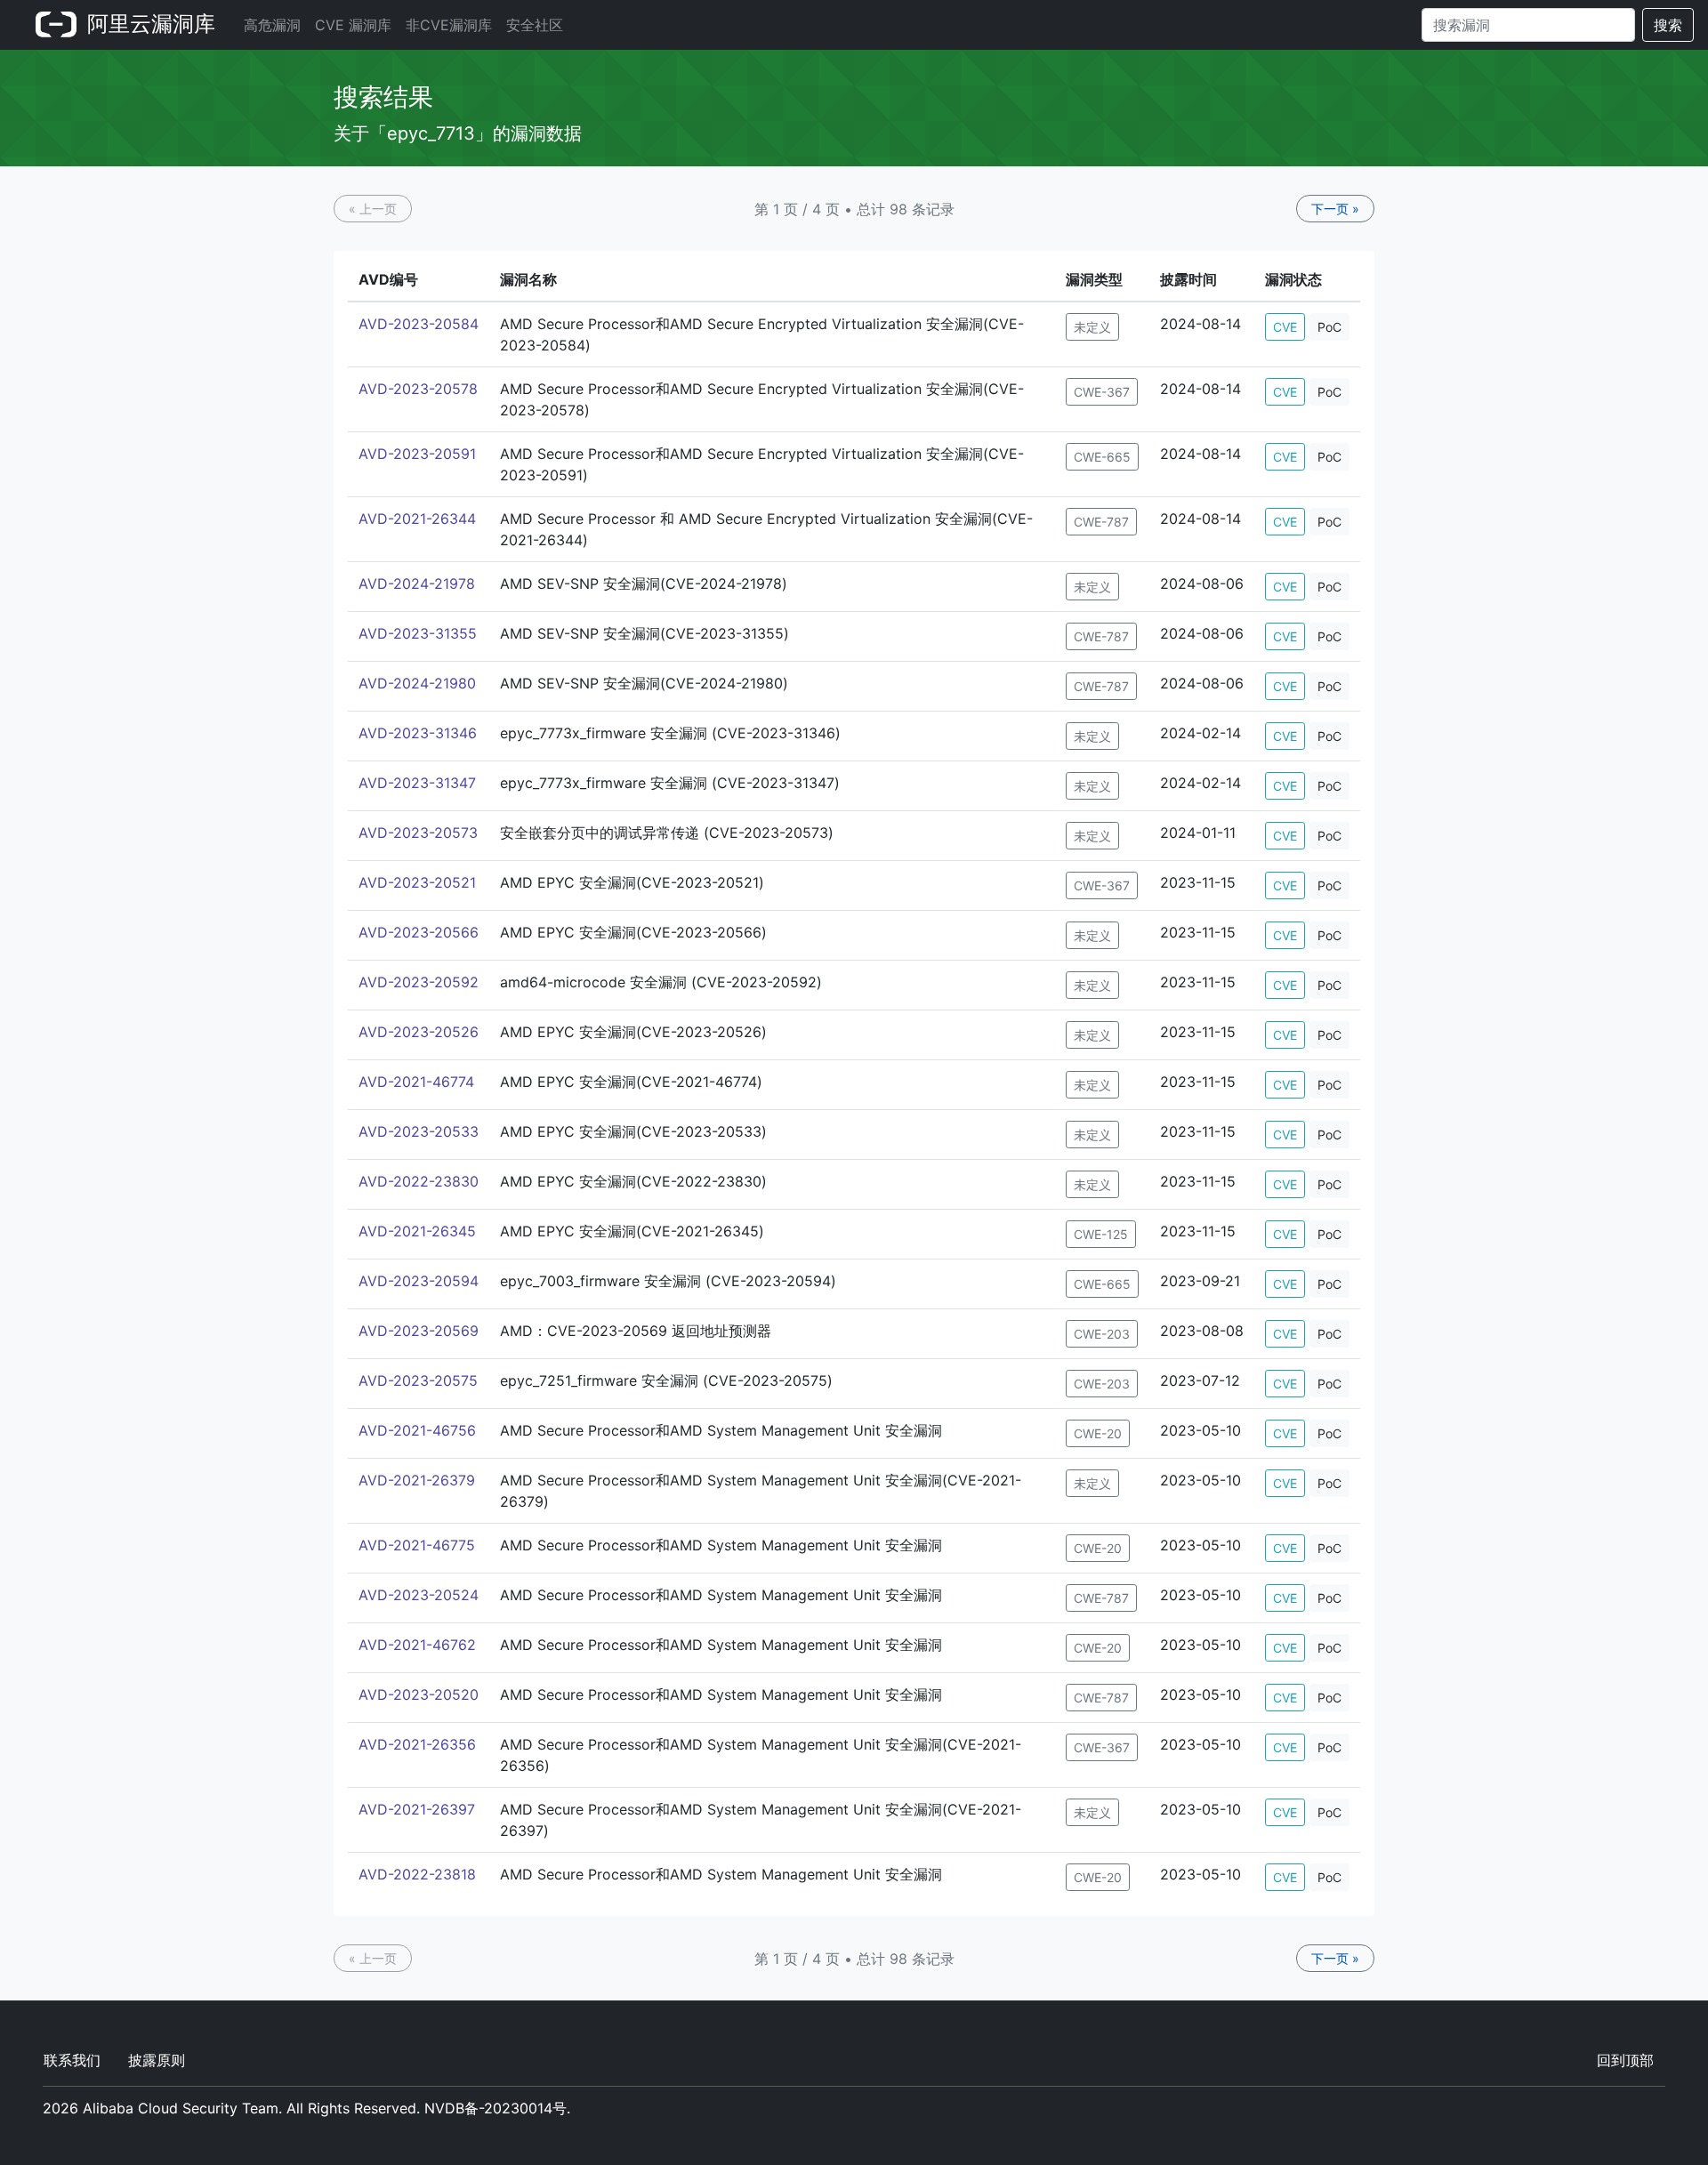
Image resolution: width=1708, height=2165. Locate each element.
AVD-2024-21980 (417, 683)
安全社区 (535, 25)
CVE (1285, 327)
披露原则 (157, 2060)
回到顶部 (1625, 2060)
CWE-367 (1102, 392)
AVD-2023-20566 (419, 932)
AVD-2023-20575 (418, 1380)
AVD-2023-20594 (419, 1281)
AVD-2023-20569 (419, 1331)
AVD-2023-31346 (418, 733)
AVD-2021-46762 (417, 1645)
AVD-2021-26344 (417, 519)
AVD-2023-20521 (417, 882)
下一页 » (1335, 209)
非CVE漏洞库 (449, 25)
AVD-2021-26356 (417, 1744)
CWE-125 (1101, 1234)
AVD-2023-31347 (417, 783)
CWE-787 (1101, 522)
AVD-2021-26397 (417, 1809)
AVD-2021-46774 (416, 1082)
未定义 (1092, 327)
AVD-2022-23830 (419, 1181)
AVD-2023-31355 (418, 633)
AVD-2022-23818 (417, 1874)
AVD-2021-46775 (417, 1545)
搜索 (1668, 25)
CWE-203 (1102, 1334)
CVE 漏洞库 (353, 25)
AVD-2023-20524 (419, 1595)
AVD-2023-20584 (419, 324)
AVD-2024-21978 (417, 584)
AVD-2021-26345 (417, 1231)
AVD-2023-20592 (419, 982)
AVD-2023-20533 (419, 1131)
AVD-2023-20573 (418, 833)
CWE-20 (1098, 1433)
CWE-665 (1102, 457)
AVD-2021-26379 (417, 1480)
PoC (1329, 327)
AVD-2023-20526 (419, 1032)
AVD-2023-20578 (418, 389)
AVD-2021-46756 (417, 1430)
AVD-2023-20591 (417, 454)
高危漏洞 (272, 25)
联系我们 (72, 2060)
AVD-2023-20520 (419, 1694)
